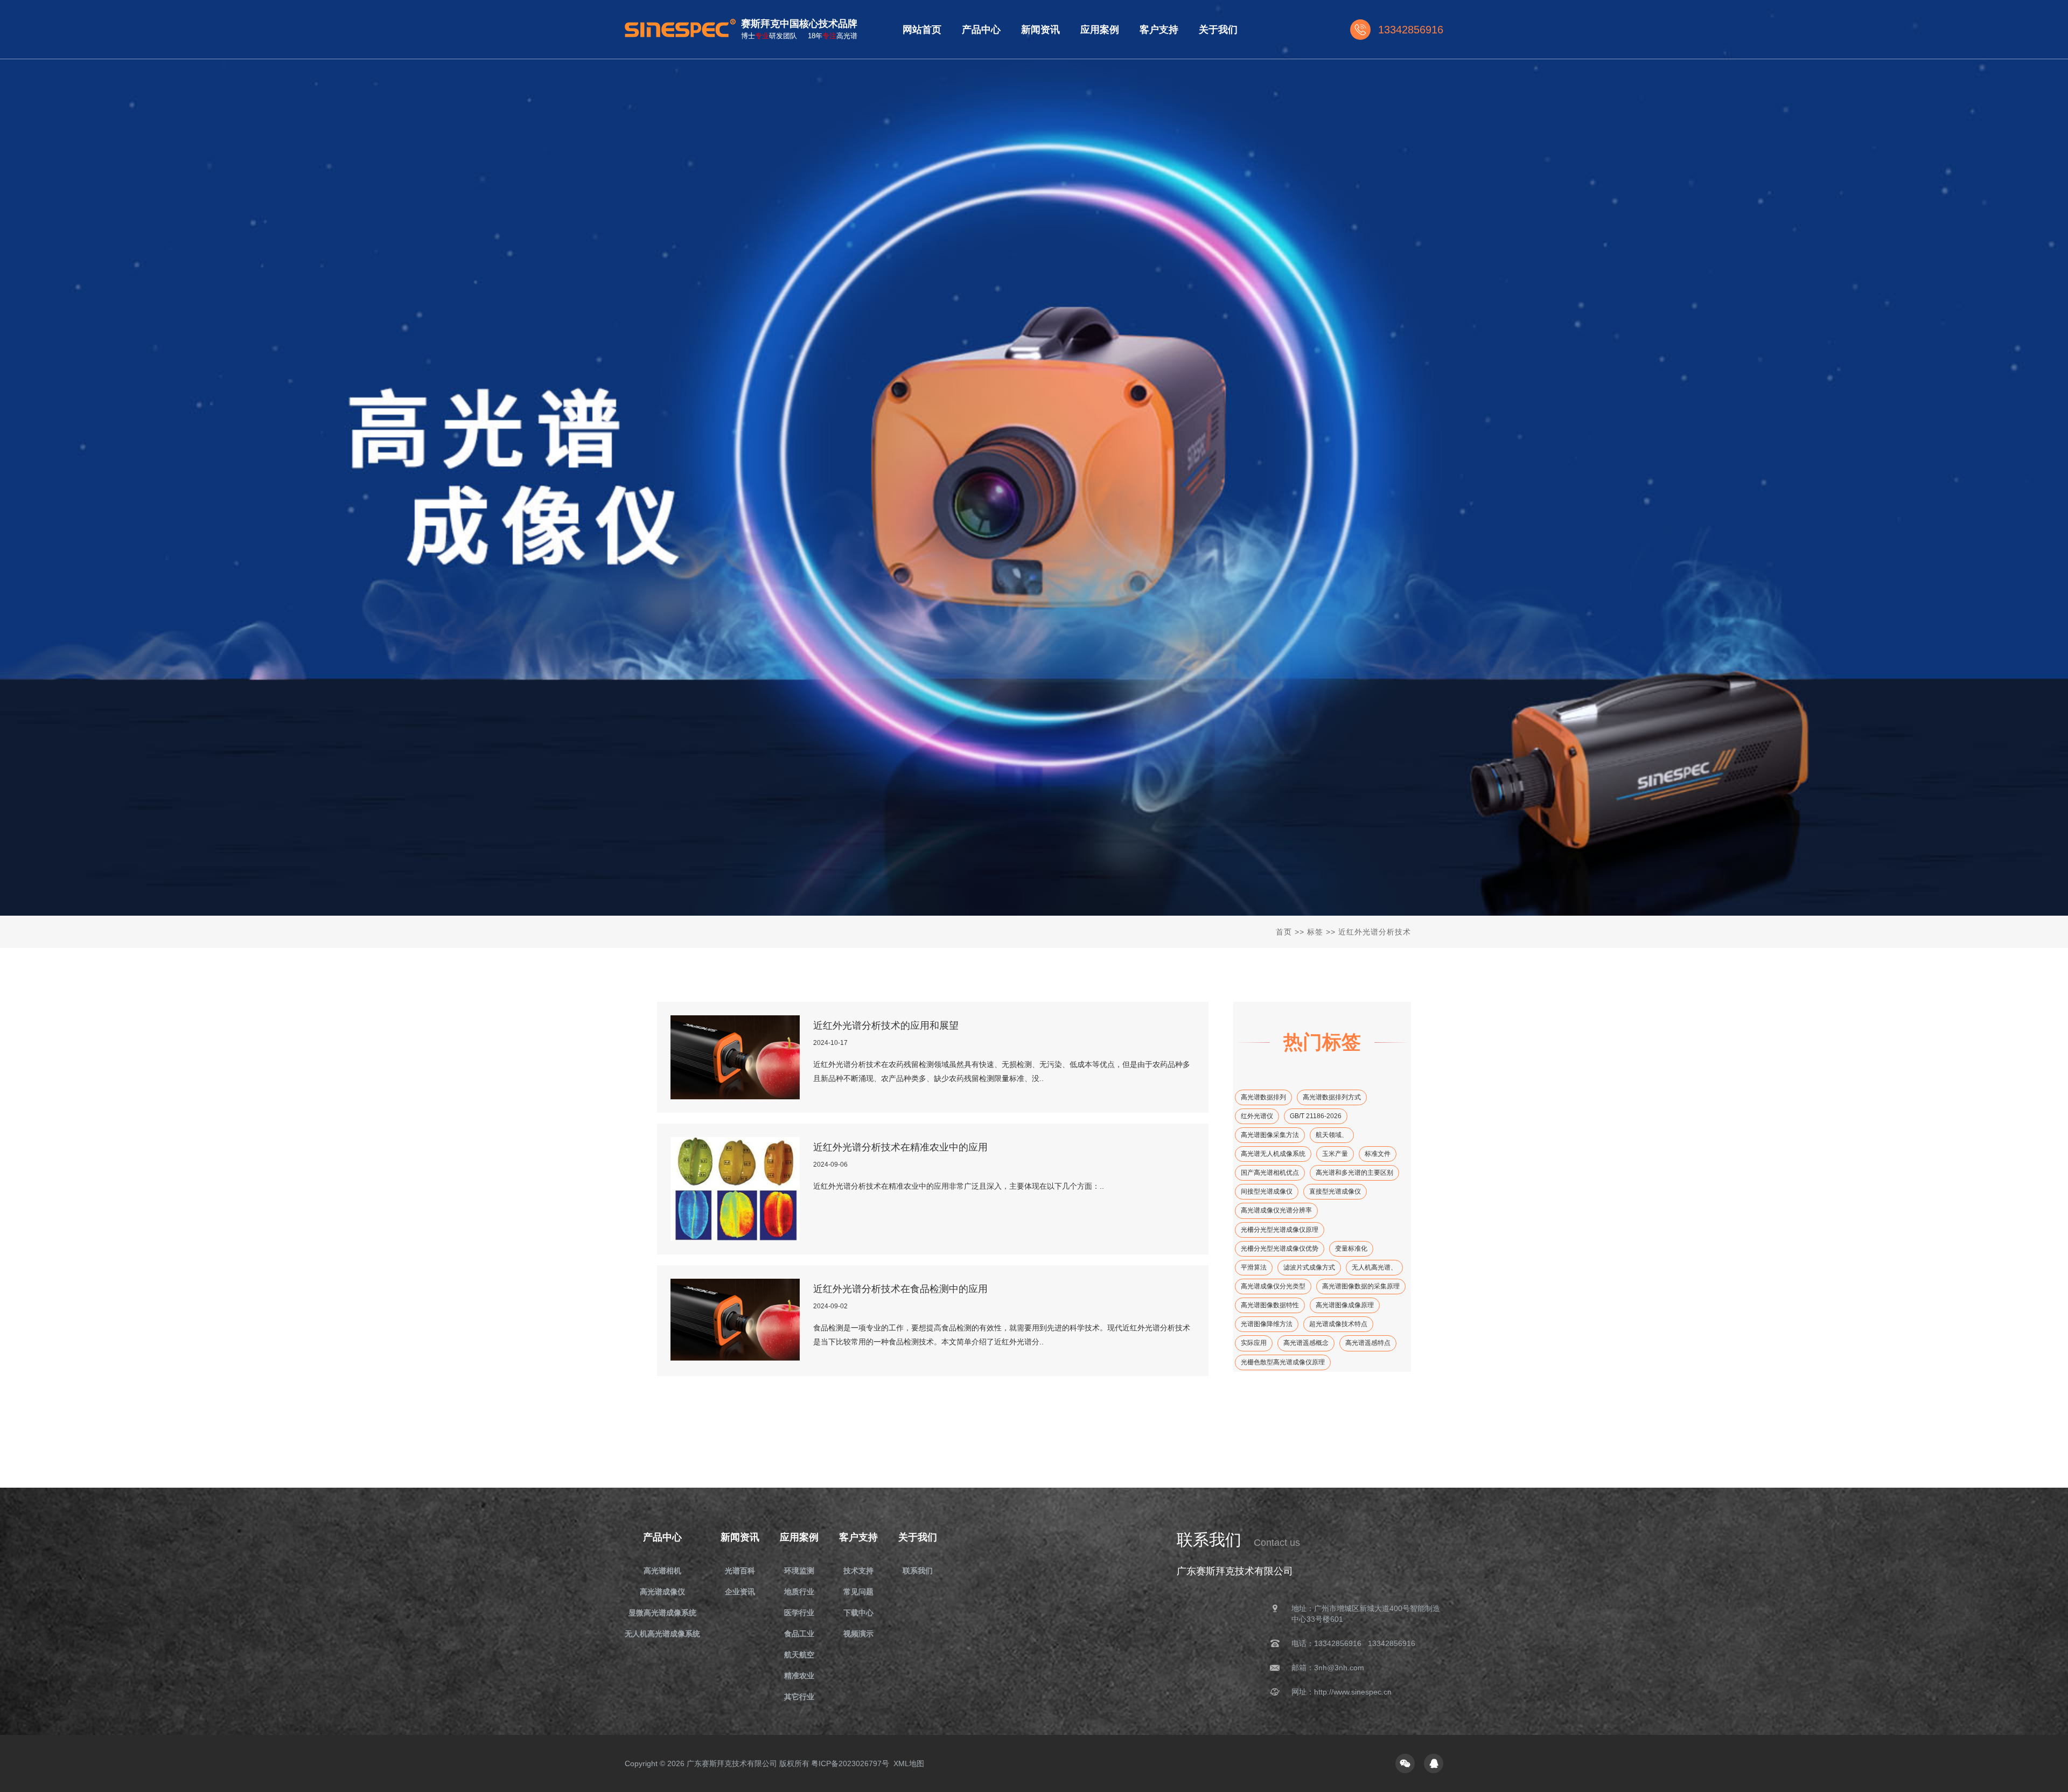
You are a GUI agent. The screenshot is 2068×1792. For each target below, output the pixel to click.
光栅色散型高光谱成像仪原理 (1283, 1362)
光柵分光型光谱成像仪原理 (1280, 1230)
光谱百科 (740, 1571)
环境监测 (799, 1571)
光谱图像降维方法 (1267, 1324)
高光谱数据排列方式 (1332, 1097)
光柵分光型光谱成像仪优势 (1280, 1249)
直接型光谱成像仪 (1335, 1191)
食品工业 (799, 1634)
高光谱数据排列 (1263, 1097)
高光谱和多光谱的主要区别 (1354, 1173)
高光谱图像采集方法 (1270, 1135)
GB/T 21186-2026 (1316, 1116)
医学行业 (799, 1613)
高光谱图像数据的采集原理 (1361, 1286)
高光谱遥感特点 (1368, 1343)
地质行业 (799, 1592)
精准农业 (799, 1676)
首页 (1284, 932)
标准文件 (1378, 1154)
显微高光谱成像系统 (662, 1613)
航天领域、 (1332, 1135)
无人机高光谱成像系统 (662, 1634)
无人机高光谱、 (1374, 1267)
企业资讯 (740, 1592)
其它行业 (799, 1697)
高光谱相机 (662, 1571)
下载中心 (858, 1613)
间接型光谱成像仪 (1267, 1191)
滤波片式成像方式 (1309, 1267)
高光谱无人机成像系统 (1273, 1154)
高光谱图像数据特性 (1270, 1305)
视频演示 (858, 1634)
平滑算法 (1254, 1267)
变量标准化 (1351, 1249)
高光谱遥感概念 (1306, 1343)
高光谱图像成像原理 (1345, 1305)
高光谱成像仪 (662, 1592)
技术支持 (858, 1571)
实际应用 (1254, 1343)
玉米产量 (1335, 1154)
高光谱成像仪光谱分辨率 (1276, 1210)
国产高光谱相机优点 (1270, 1173)
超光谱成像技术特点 (1338, 1324)
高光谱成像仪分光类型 (1273, 1286)
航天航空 (799, 1655)
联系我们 (918, 1571)
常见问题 (858, 1592)
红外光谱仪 (1257, 1116)
